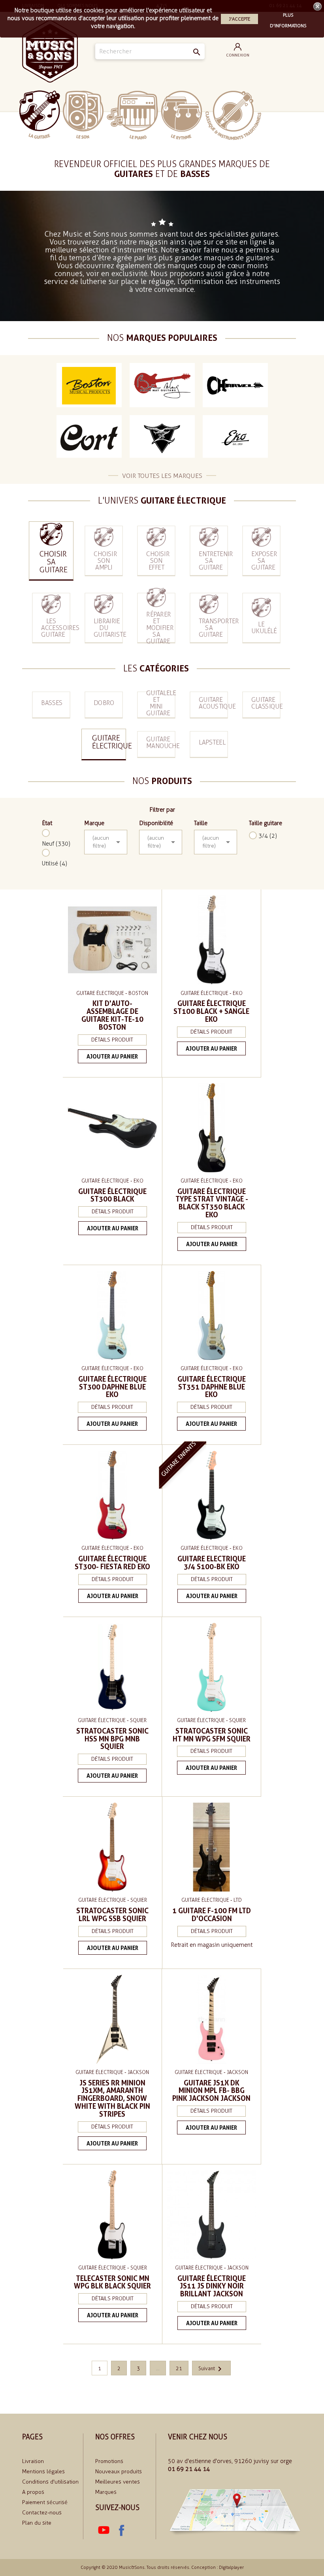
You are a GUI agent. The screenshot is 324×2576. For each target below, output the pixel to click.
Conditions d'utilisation (50, 2482)
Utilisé (55, 863)
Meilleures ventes (118, 2482)
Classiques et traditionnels (233, 115)
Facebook (121, 2531)
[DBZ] (162, 437)
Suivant (211, 2368)
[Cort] (89, 437)
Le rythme (182, 115)
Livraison (33, 2461)
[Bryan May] (162, 385)
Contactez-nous (42, 2513)
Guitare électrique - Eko (212, 993)
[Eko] (235, 437)
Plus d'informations (288, 16)
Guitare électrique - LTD (212, 1900)
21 (179, 2368)
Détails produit (112, 1040)
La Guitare (40, 115)
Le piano (132, 115)
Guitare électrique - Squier (112, 1720)
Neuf (56, 844)
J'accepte (239, 19)
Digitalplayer (231, 2568)
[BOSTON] (89, 385)
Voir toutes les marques (162, 476)
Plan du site (37, 2523)
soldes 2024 (284, 115)
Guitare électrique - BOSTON (112, 993)
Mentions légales (43, 2472)
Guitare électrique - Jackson (112, 2072)
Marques (106, 2492)
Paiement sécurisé (45, 2502)
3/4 (268, 836)
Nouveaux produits (119, 2472)
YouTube (104, 2531)
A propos (33, 2492)
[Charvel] (235, 385)
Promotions (109, 2461)
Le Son (83, 115)
